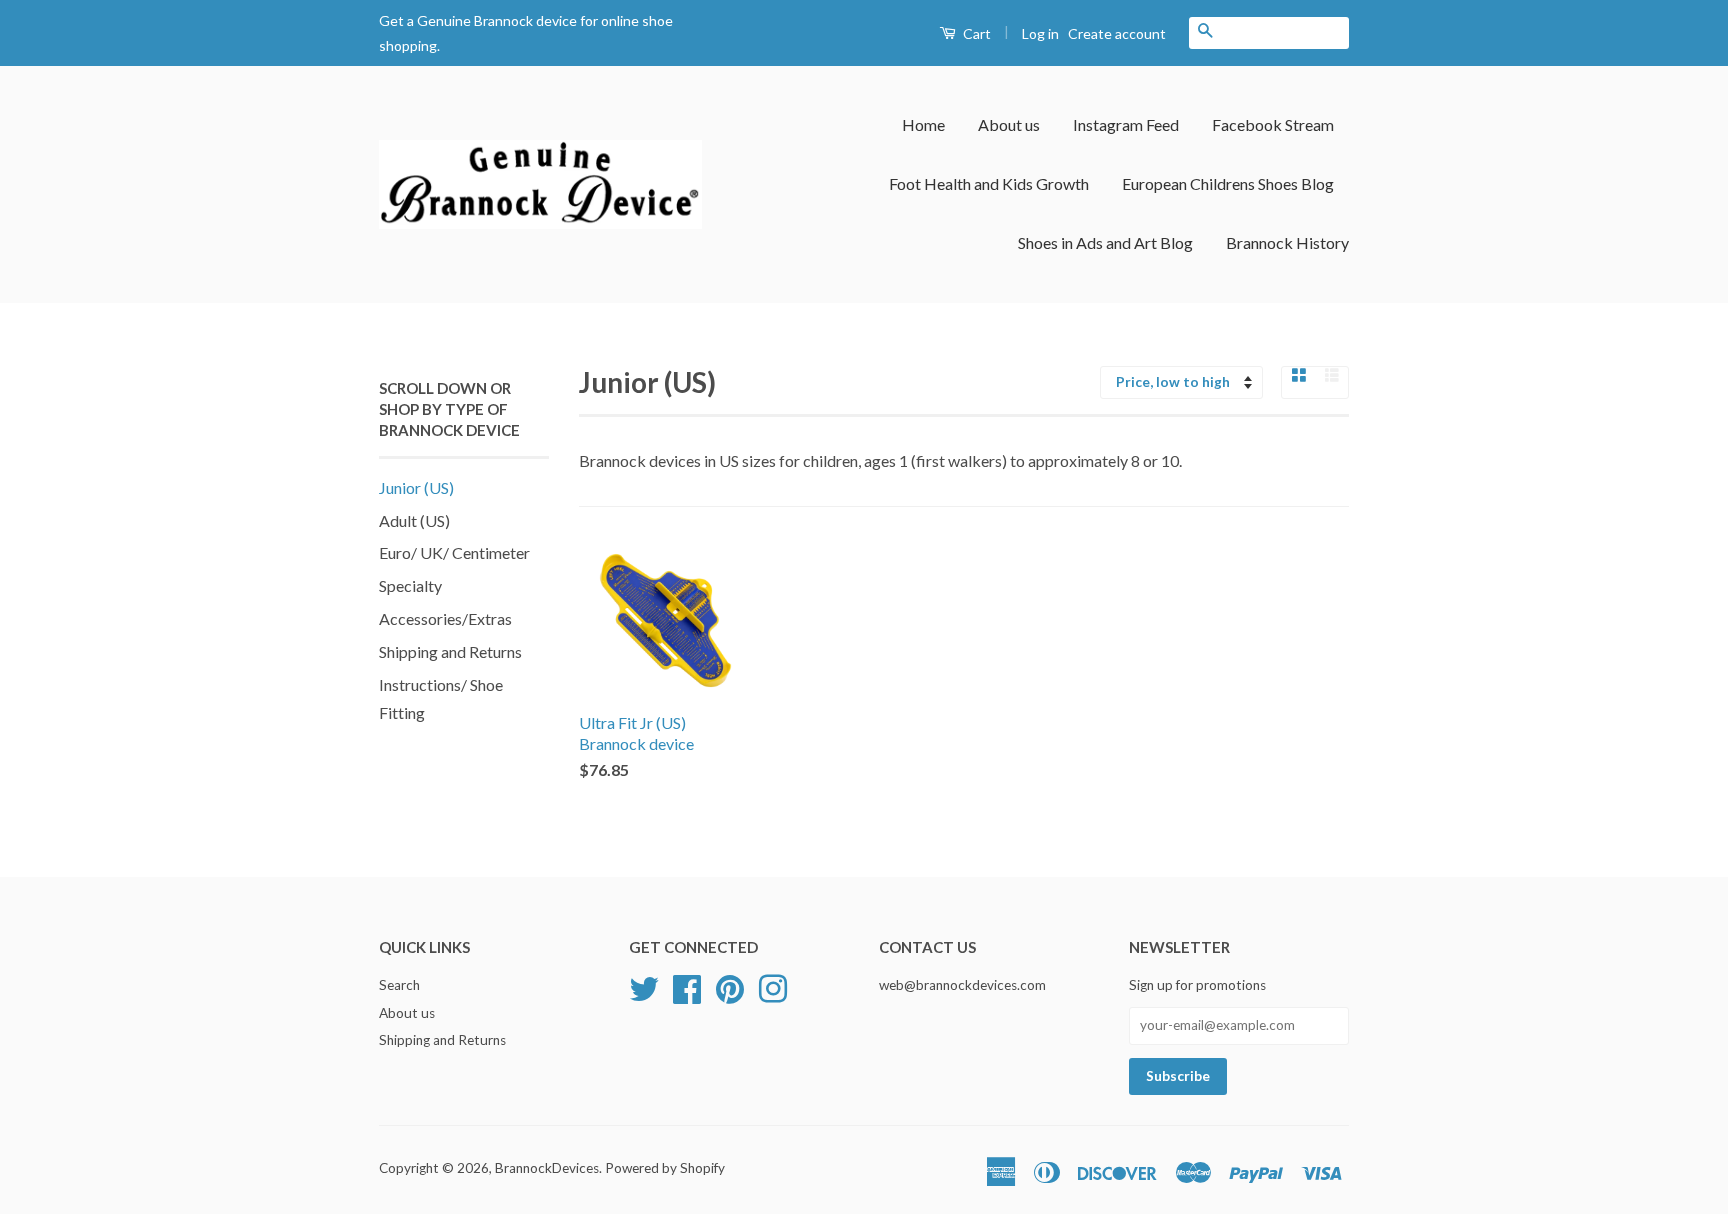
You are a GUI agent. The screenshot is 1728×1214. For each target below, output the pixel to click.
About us (1009, 124)
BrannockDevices (547, 1168)
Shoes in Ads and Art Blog (1105, 242)
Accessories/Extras (445, 618)
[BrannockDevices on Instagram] (773, 986)
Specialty (410, 585)
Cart (975, 33)
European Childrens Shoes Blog (1228, 183)
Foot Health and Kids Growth (989, 183)
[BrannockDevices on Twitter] (644, 986)
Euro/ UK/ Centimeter (454, 552)
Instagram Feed (1126, 124)
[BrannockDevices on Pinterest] (730, 986)
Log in (1040, 33)
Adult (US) (414, 520)
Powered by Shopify (665, 1168)
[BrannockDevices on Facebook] (687, 986)
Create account (1117, 33)
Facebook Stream (1273, 124)
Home (923, 124)
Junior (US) (416, 487)
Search (399, 985)
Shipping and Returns (450, 651)
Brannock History (1287, 242)
